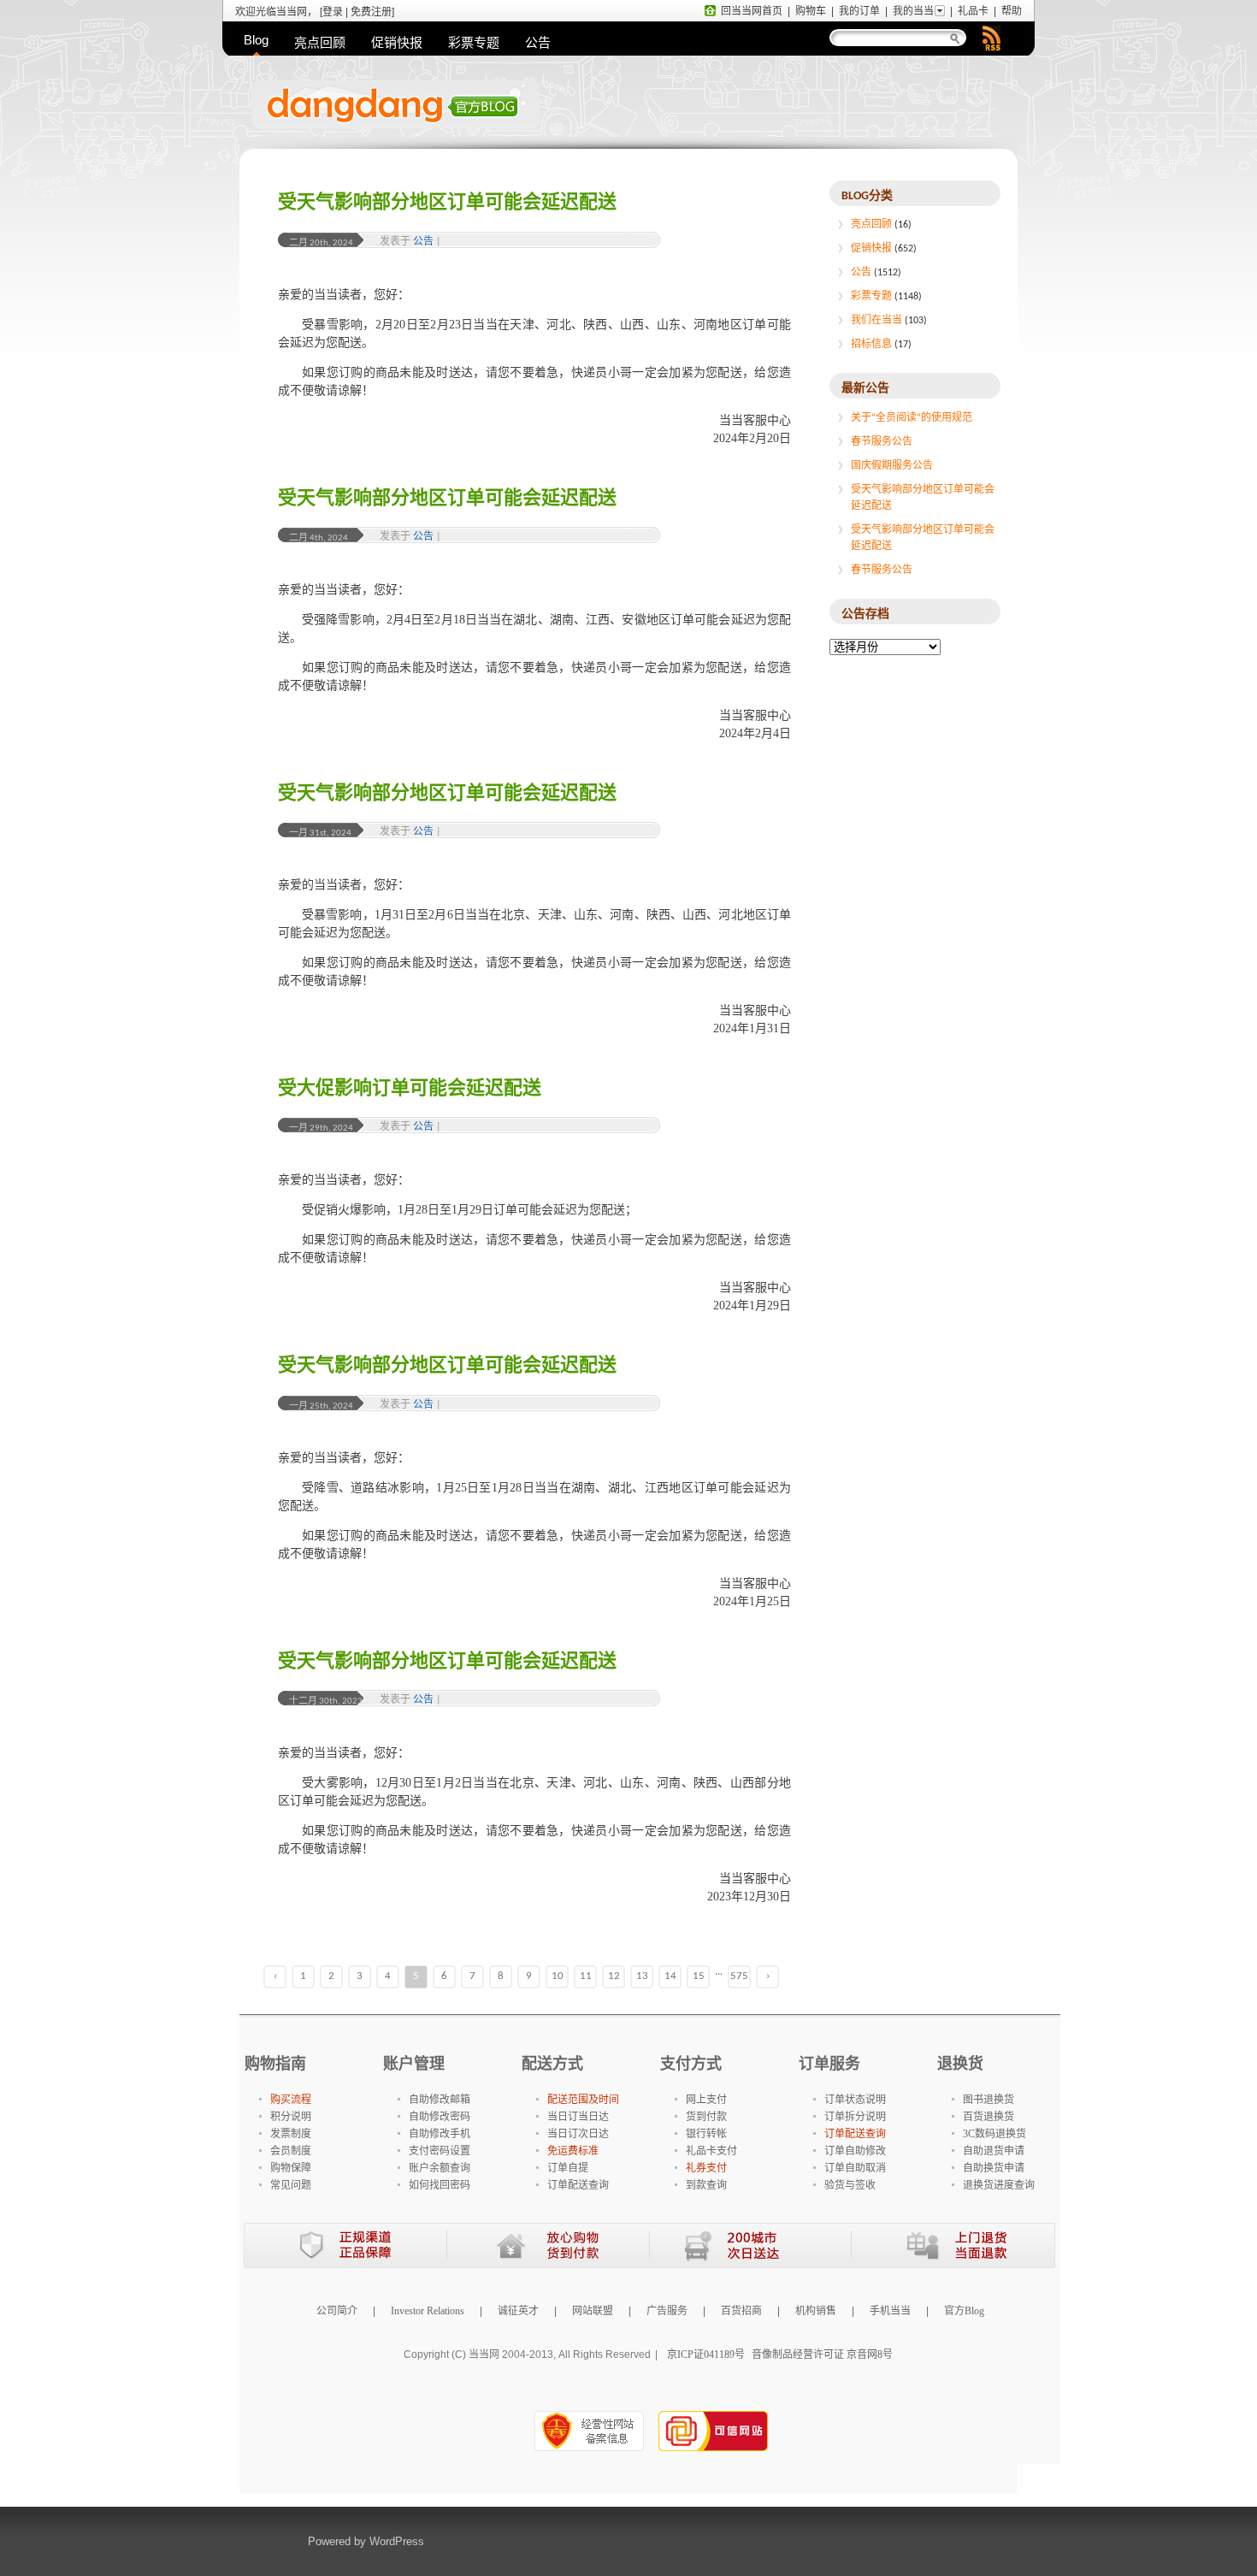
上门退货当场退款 (953, 2245)
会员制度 (291, 2151)
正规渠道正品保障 (345, 2245)
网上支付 (706, 2100)
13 (642, 1976)
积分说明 (291, 2117)
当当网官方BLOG (466, 115)
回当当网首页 (752, 11)
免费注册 (371, 12)
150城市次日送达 (750, 2245)
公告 (538, 42)
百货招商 (741, 2311)
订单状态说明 (855, 2100)
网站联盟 (593, 2311)
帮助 (1012, 11)
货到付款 (706, 2117)
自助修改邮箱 (440, 2100)
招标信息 (871, 345)
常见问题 (291, 2185)
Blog (256, 40)
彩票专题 (474, 42)
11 (586, 1976)
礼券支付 (706, 2168)
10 (558, 1976)
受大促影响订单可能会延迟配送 (410, 1089)
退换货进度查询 (999, 2185)
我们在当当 (876, 321)
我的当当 (913, 11)
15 (699, 1976)
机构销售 (816, 2311)
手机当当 (890, 2311)
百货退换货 (988, 2117)
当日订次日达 (578, 2134)
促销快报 (397, 42)
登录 (333, 12)
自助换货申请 (994, 2168)
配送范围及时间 (583, 2100)
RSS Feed (991, 38)
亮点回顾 (320, 42)
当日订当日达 (578, 2117)
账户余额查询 (440, 2168)
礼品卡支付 (711, 2151)
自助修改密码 (440, 2117)
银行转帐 (706, 2134)
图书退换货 (988, 2100)
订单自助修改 (855, 2151)
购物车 (811, 11)
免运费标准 (573, 2151)
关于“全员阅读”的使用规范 (912, 418)
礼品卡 (973, 11)
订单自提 (568, 2168)
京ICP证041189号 (706, 2354)
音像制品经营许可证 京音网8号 (822, 2354)
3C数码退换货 (994, 2134)
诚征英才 (518, 2311)
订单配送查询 (578, 2185)
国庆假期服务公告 (892, 466)
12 (614, 1976)
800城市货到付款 (548, 2245)
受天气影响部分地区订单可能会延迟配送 (447, 203)
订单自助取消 (855, 2168)
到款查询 (706, 2185)
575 (739, 1976)
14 (670, 1976)
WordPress (397, 2541)
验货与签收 (850, 2185)
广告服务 (667, 2311)
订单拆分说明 (855, 2117)
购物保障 (291, 2168)
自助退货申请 (994, 2151)
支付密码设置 (440, 2151)
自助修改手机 (440, 2134)
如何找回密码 (440, 2185)
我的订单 (859, 11)
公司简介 (337, 2311)
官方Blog (964, 2311)
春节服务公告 (882, 442)
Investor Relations (428, 2311)
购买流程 (291, 2100)
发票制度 (291, 2134)
